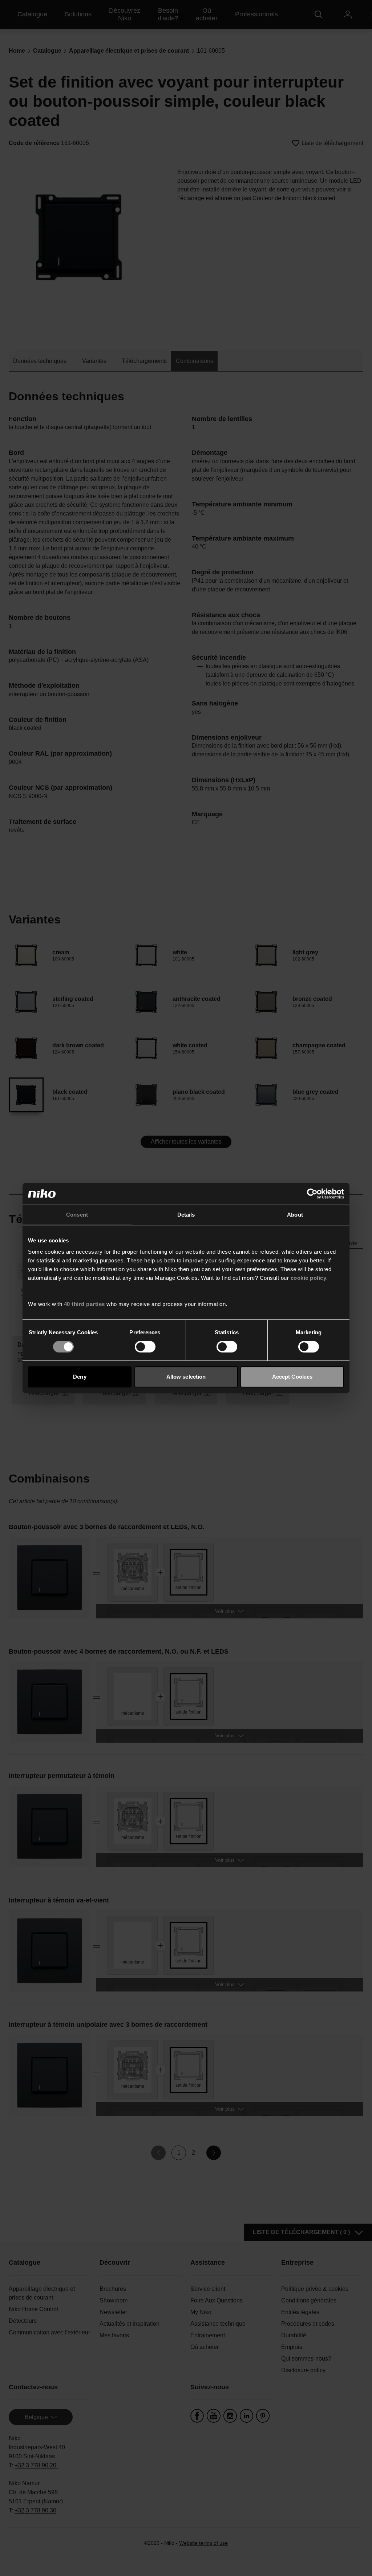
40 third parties (84, 1304)
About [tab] (295, 1215)
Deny (80, 1377)
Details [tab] (186, 1215)
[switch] (145, 1347)
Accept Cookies (292, 1377)
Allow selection (186, 1377)
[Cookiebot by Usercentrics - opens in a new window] (312, 1194)
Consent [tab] (77, 1215)
